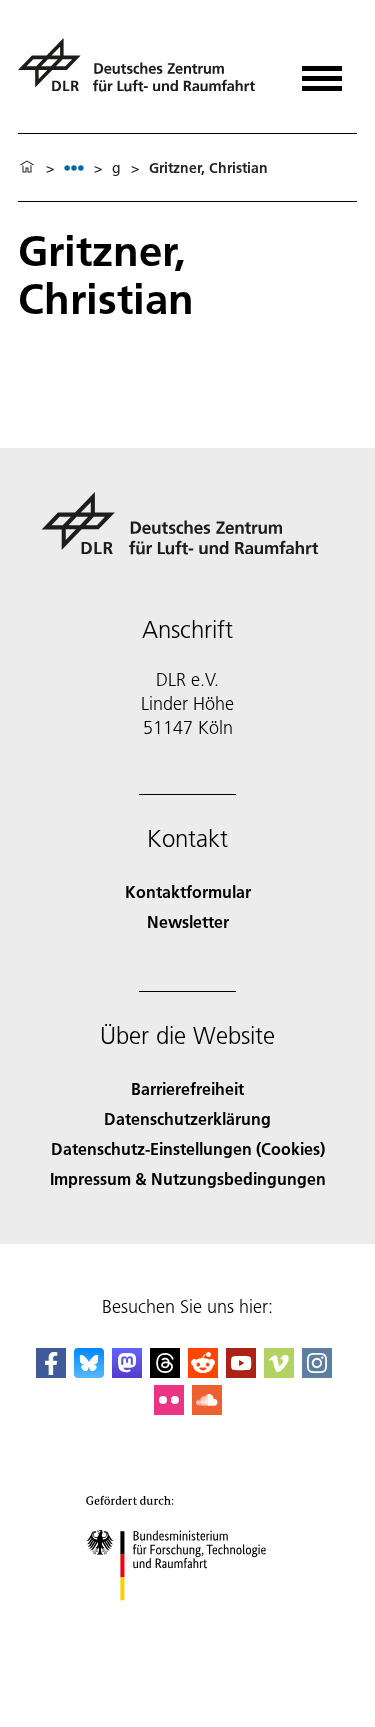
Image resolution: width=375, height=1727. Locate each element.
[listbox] (74, 167)
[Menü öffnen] (322, 71)
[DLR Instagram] (317, 1371)
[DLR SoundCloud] (207, 1408)
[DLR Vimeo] (279, 1371)
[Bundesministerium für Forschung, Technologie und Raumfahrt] (187, 1620)
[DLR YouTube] (241, 1371)
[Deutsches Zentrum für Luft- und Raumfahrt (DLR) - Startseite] (144, 73)
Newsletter (188, 921)
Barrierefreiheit (187, 1088)
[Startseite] (27, 168)
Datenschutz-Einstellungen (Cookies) (188, 1148)
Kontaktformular (188, 891)
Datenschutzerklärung (187, 1118)
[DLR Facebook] (51, 1371)
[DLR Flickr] (169, 1408)
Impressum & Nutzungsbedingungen (188, 1178)
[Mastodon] (127, 1371)
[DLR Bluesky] (89, 1371)
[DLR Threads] (165, 1371)
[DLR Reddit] (203, 1371)
